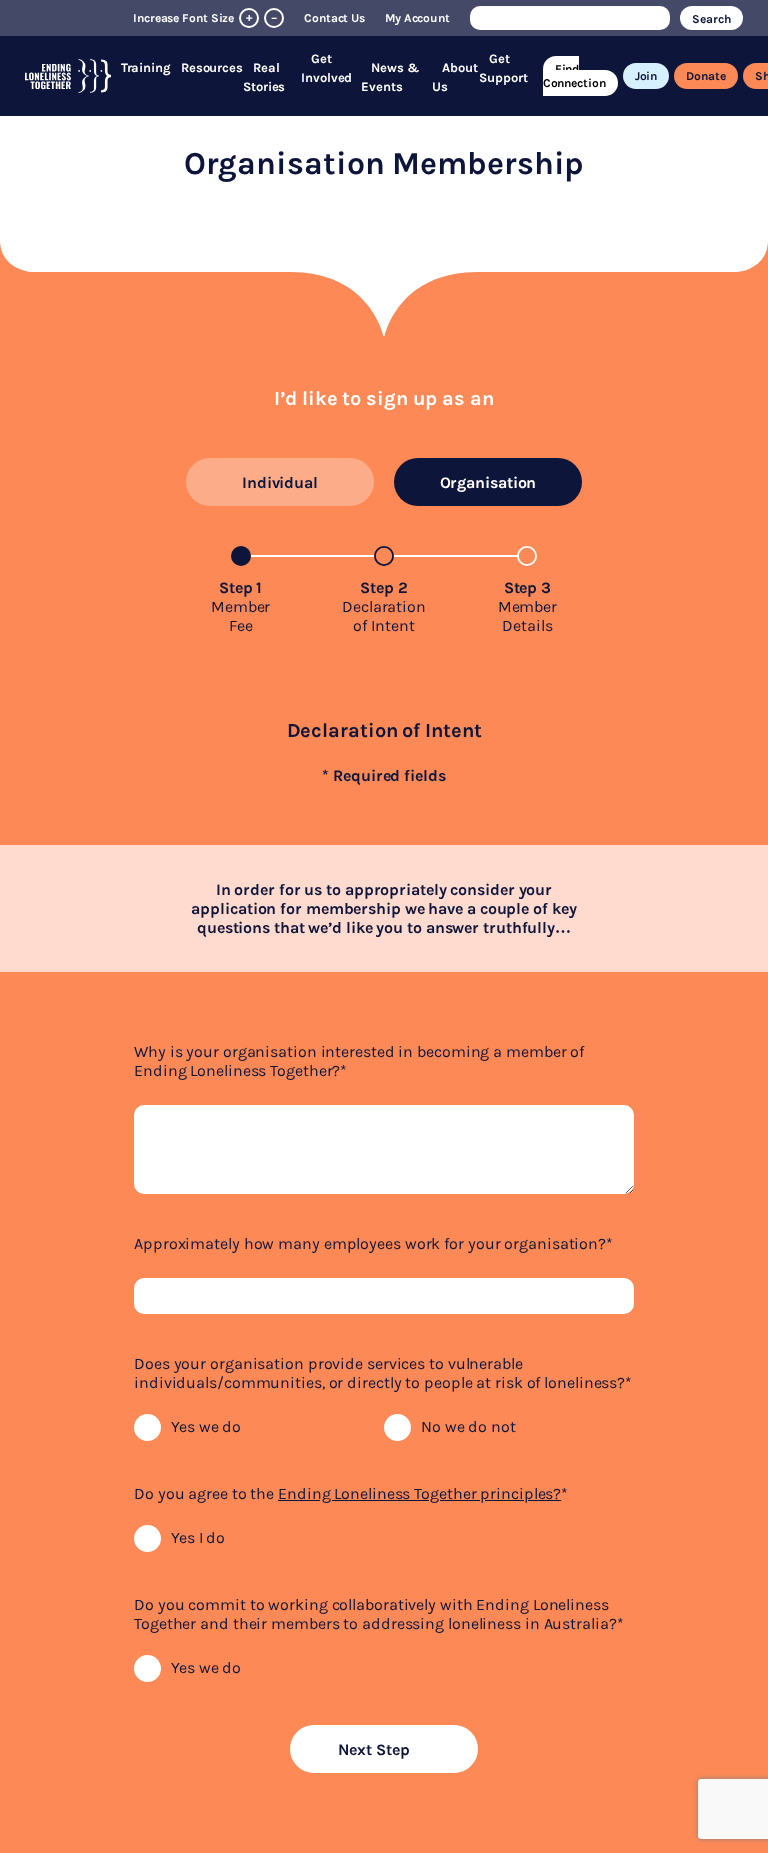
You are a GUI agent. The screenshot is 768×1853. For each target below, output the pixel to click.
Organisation (488, 482)
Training (146, 67)
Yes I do (198, 1537)
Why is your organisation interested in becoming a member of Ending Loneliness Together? (359, 1061)
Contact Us (334, 18)
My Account (417, 18)
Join (646, 76)
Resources (212, 67)
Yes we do (206, 1426)
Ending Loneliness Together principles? (419, 1493)
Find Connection (574, 76)
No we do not (468, 1426)
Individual (280, 482)
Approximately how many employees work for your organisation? (373, 1243)
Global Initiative (490, 38)
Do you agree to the (351, 1493)
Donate (705, 76)
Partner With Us (474, 53)
